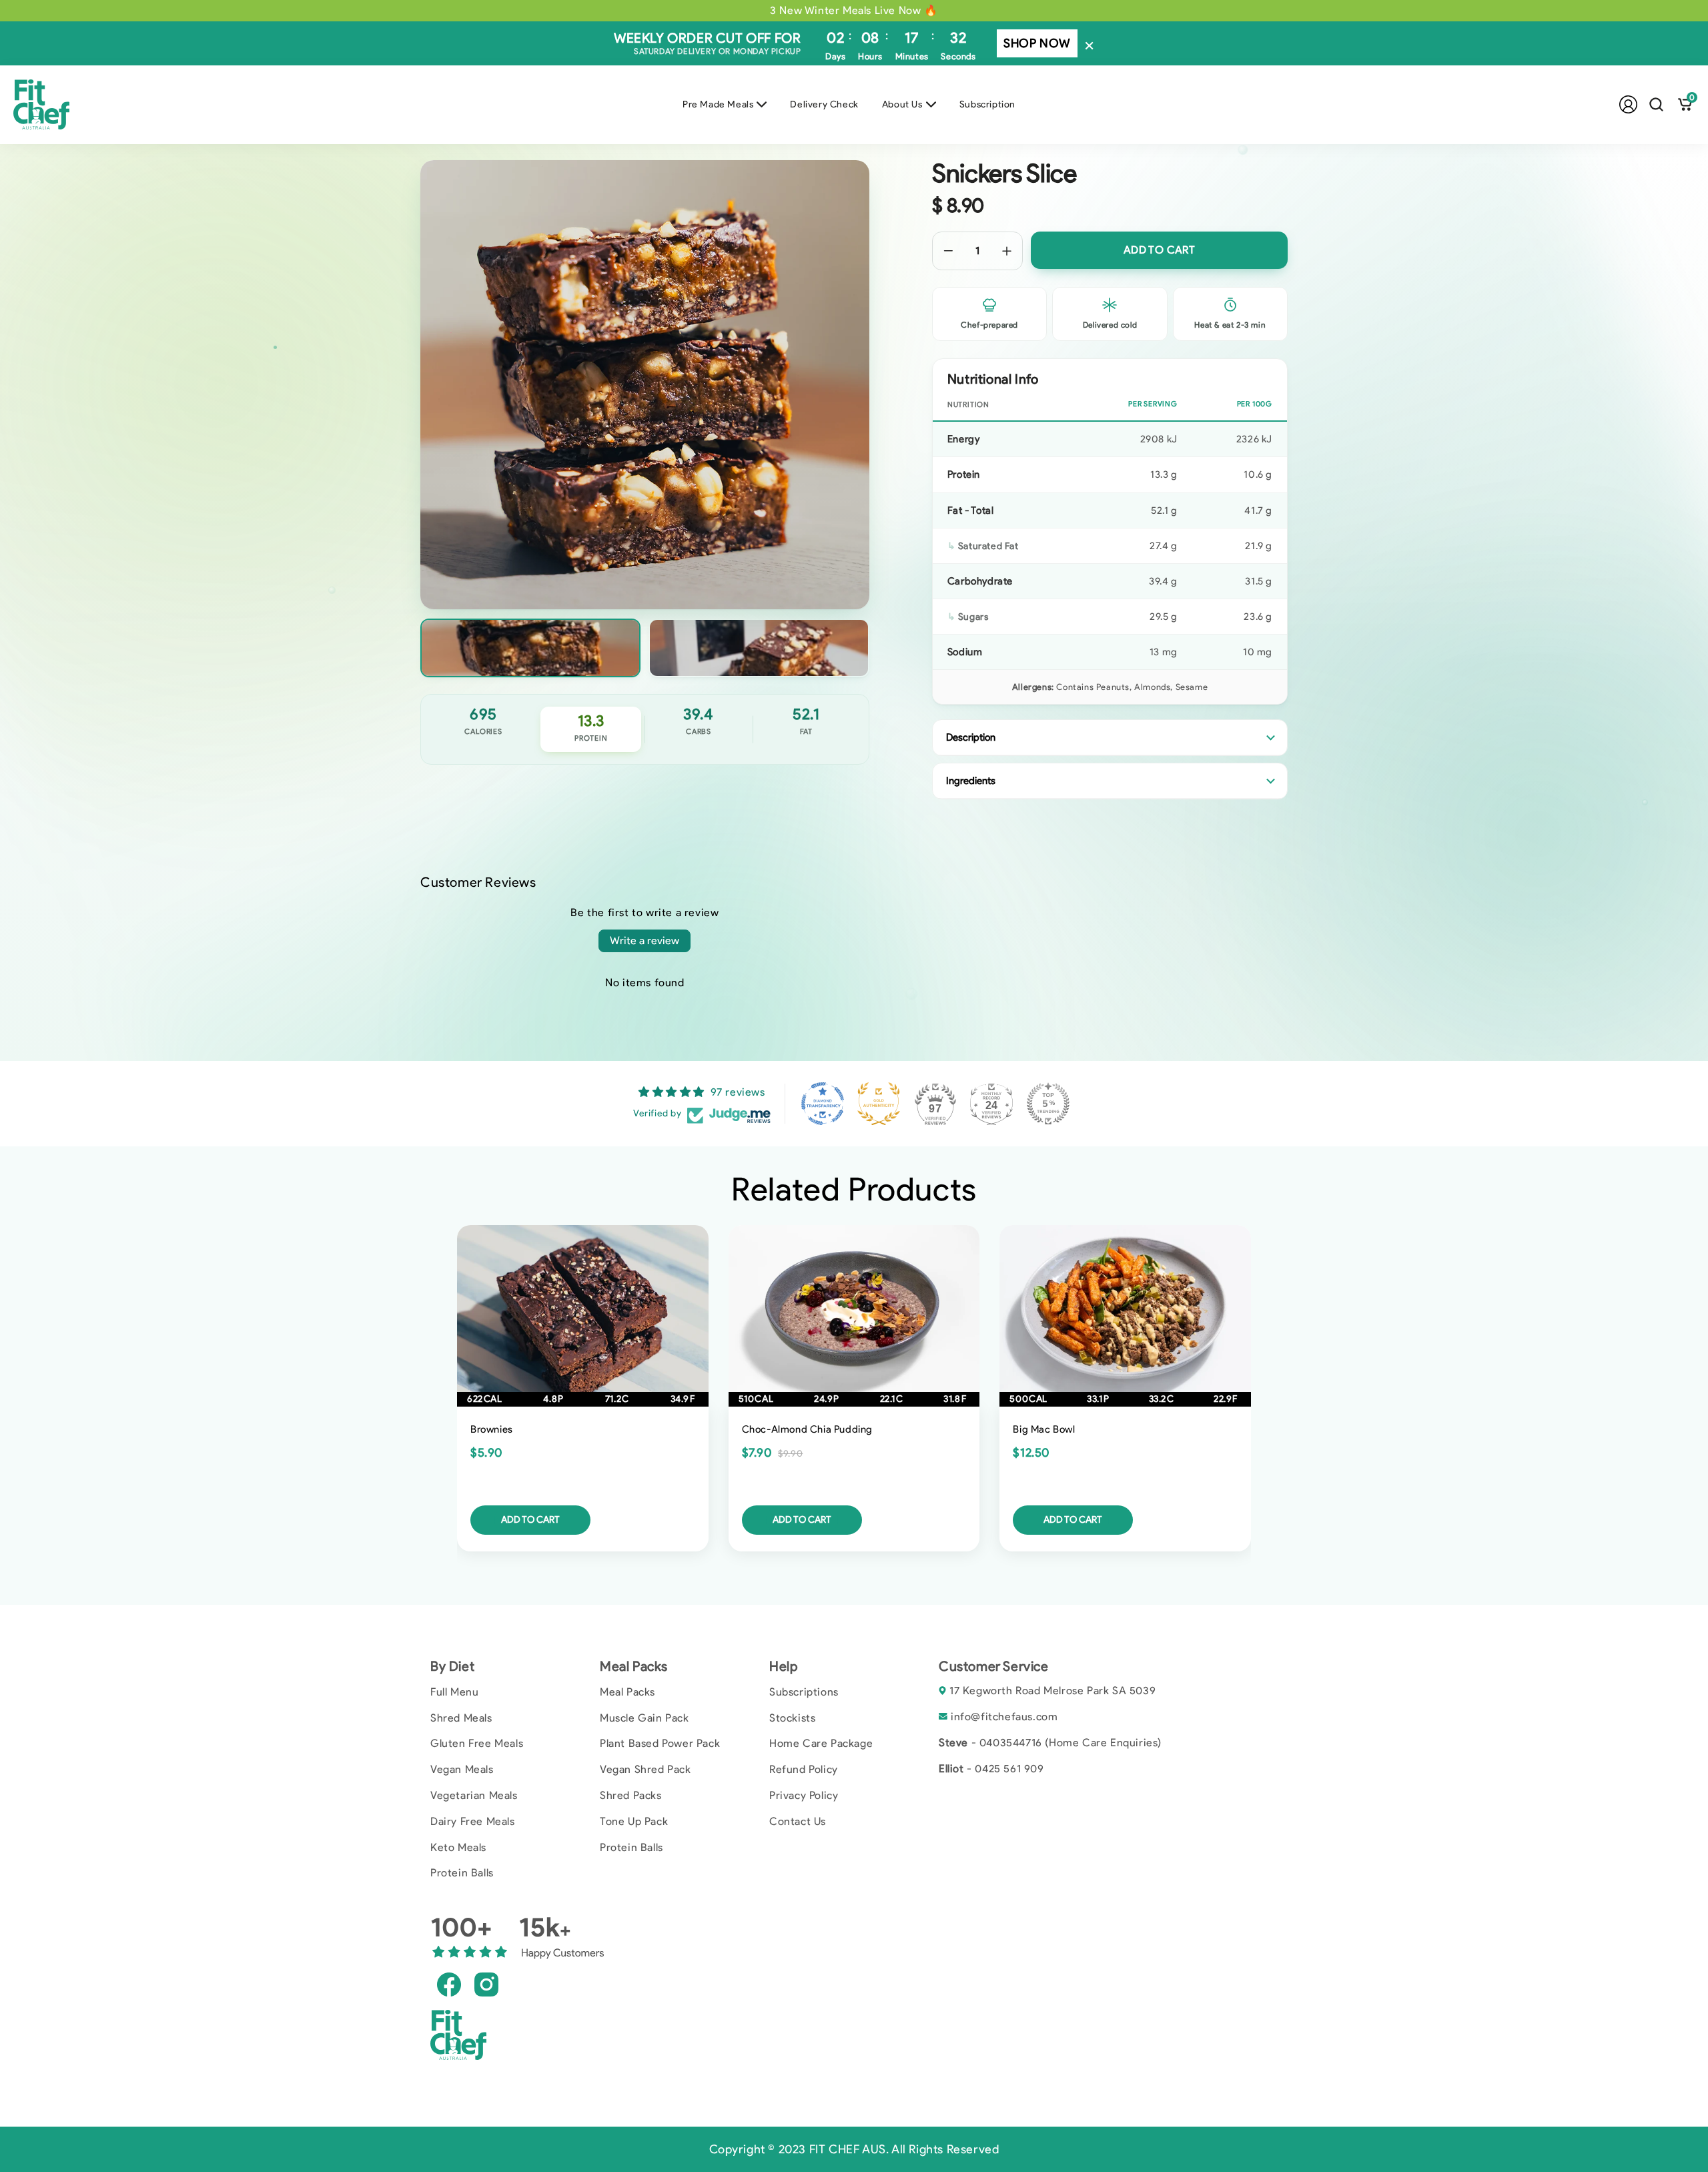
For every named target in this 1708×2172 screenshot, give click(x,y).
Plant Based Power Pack (660, 1743)
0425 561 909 (1009, 1769)
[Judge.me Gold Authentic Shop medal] (879, 1104)
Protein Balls (462, 1873)
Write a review (645, 941)
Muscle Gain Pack (645, 1718)
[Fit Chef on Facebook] (449, 1983)
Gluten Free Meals (477, 1743)
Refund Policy (804, 1769)
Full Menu (454, 1692)
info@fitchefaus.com (1004, 1717)
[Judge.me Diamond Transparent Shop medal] (823, 1104)
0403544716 (1011, 1743)
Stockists (792, 1718)
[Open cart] (1685, 104)
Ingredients (971, 781)
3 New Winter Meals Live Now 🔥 (854, 10)
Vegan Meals (462, 1769)
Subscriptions (804, 1692)
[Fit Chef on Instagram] (486, 1983)
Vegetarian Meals (474, 1795)
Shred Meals (461, 1718)
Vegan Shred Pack (646, 1769)
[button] (1656, 104)
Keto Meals (458, 1847)
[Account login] (1628, 104)
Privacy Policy (804, 1795)
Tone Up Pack (634, 1821)
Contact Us (798, 1821)
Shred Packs (631, 1795)
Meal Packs (627, 1692)
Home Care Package (821, 1743)
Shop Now (1037, 43)
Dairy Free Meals (473, 1821)
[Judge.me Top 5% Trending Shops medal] (1048, 1104)
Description (971, 737)
